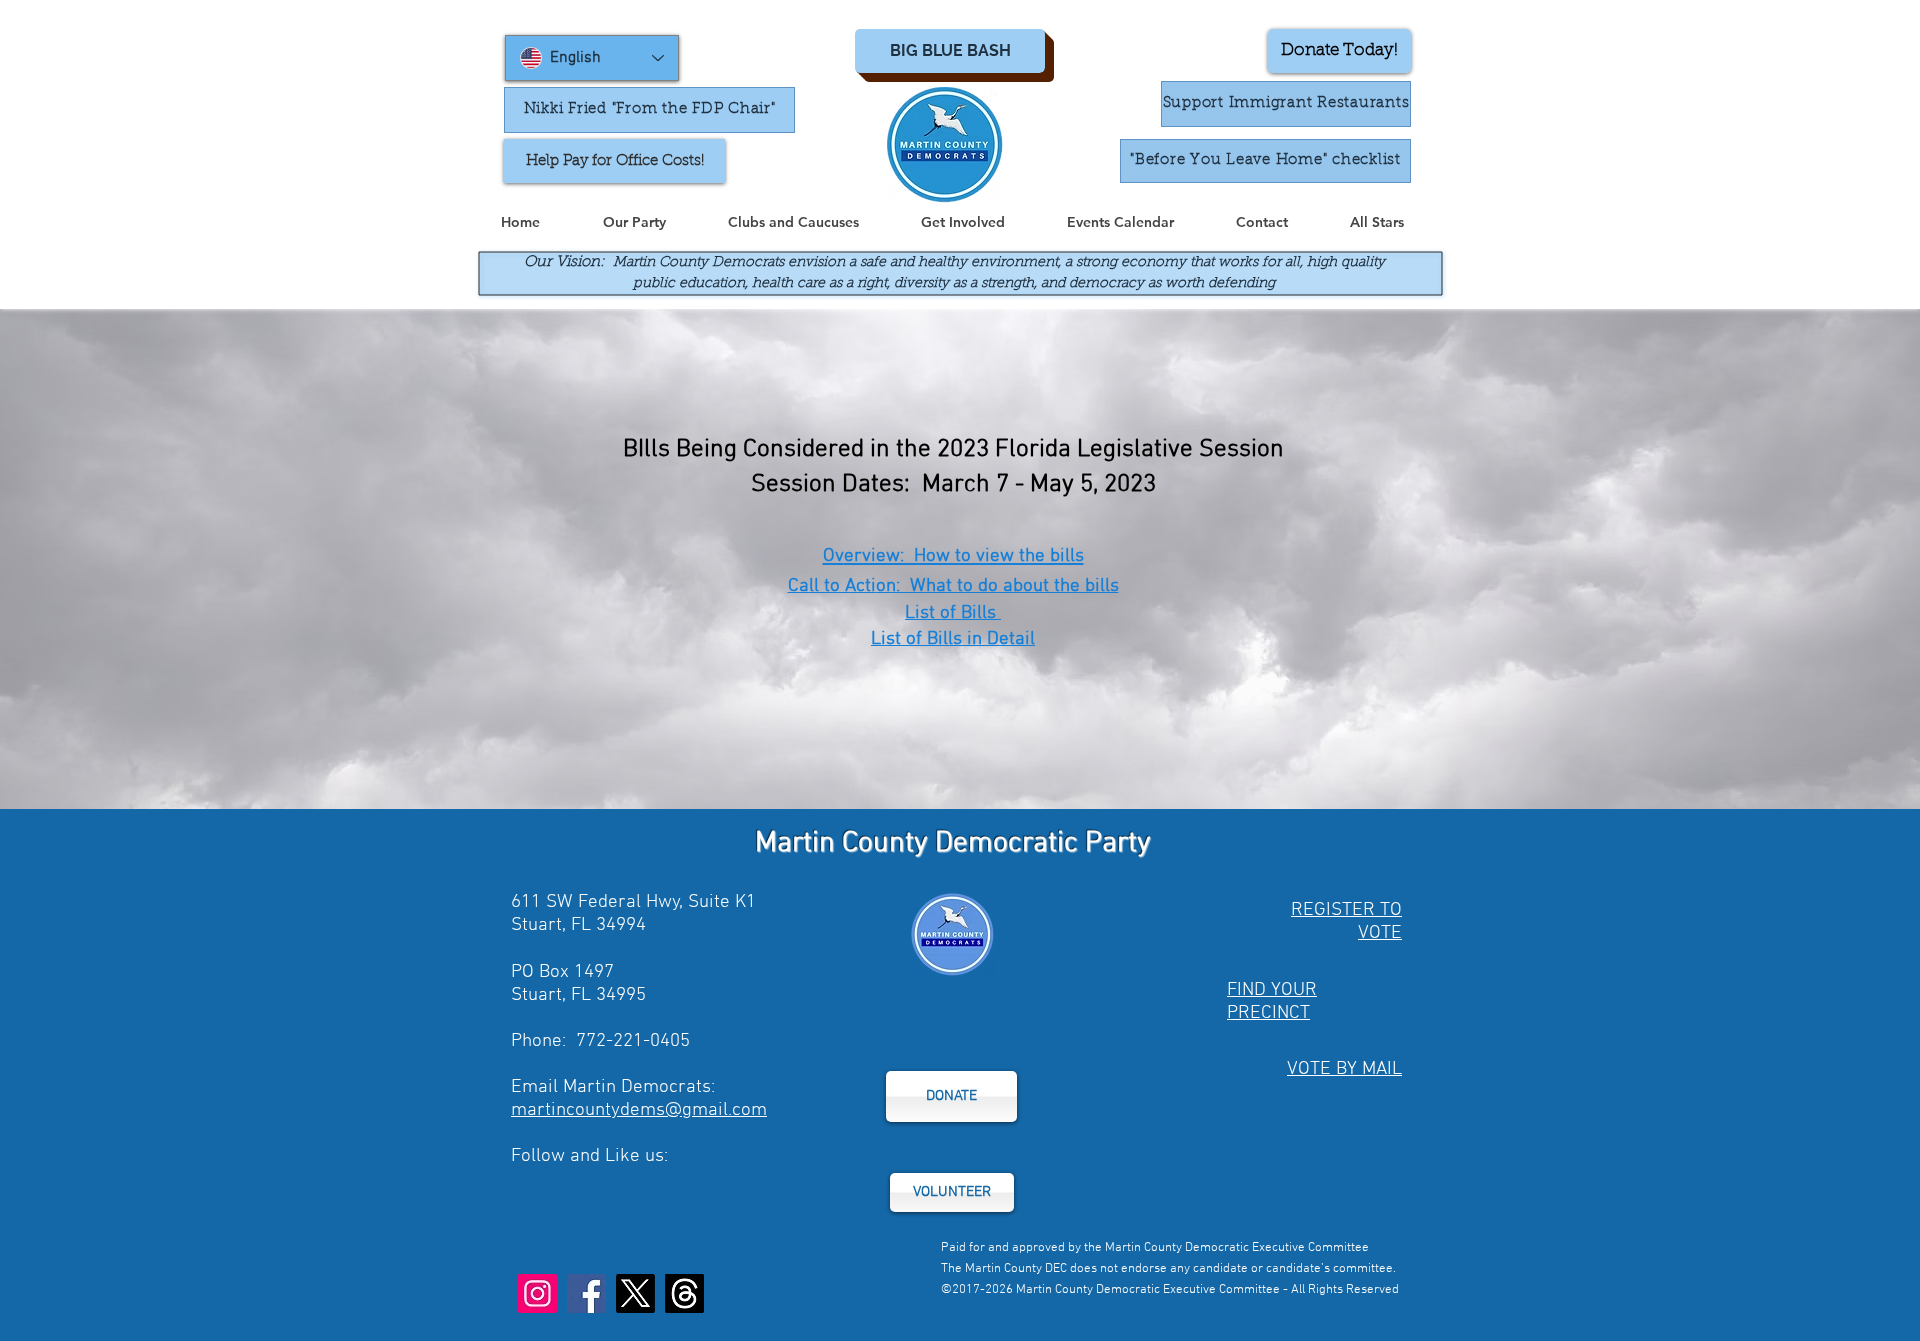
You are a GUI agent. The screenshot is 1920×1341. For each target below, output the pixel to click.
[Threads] (684, 1293)
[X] (635, 1293)
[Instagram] (537, 1293)
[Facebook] (586, 1293)
